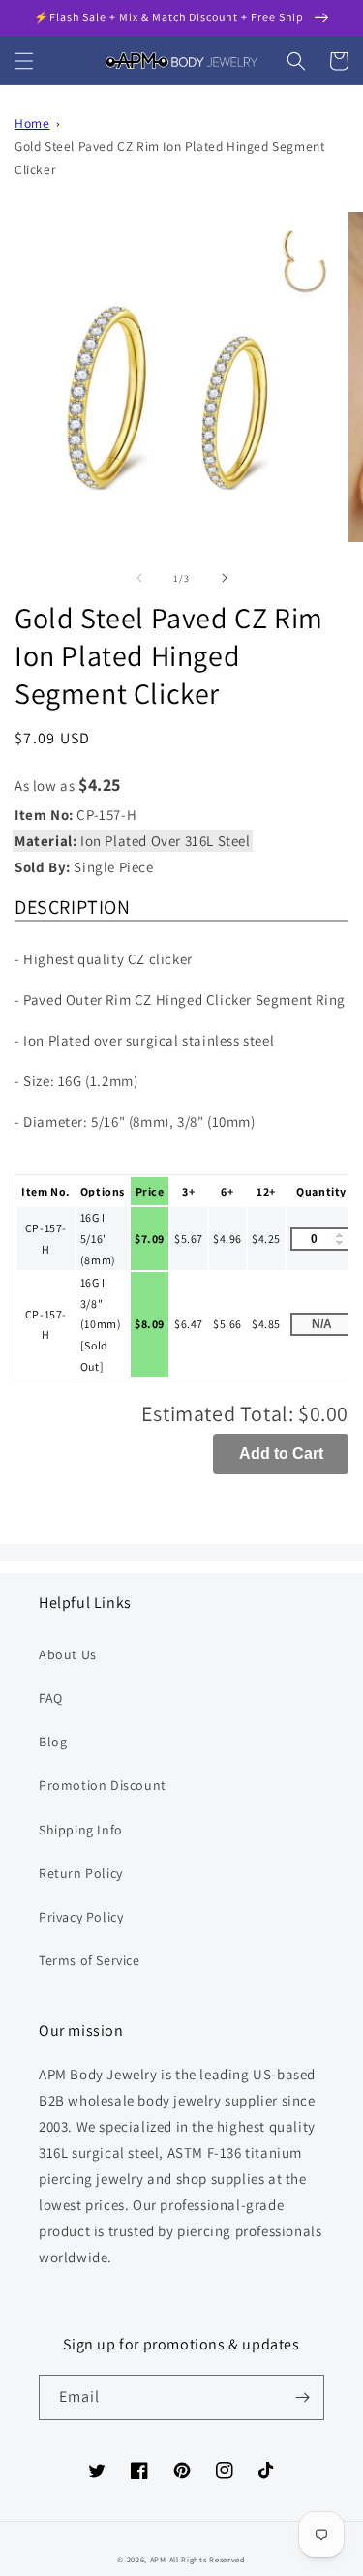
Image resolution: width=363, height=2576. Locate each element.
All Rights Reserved (208, 2559)
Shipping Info (81, 1830)
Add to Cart (281, 1454)
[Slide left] (139, 578)
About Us (68, 1654)
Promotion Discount (103, 1785)
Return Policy (81, 1873)
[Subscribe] (302, 2397)
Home (32, 123)
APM (160, 2559)
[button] (24, 61)
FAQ (51, 1698)
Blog (53, 1742)
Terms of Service (90, 1960)
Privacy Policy (81, 1917)
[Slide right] (225, 578)
